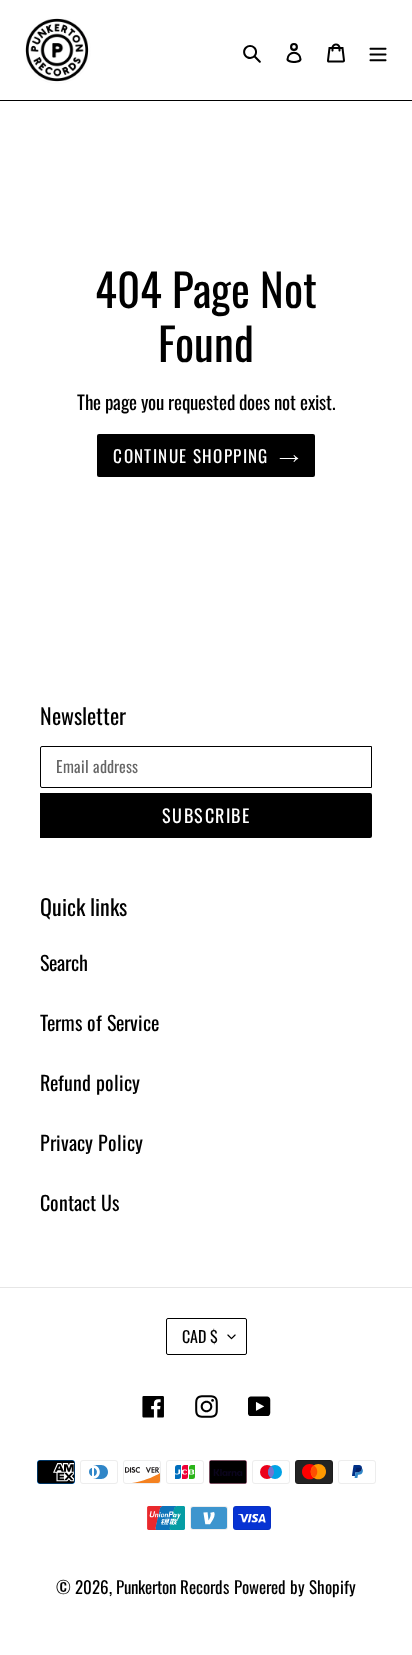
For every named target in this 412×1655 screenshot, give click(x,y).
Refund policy (90, 1082)
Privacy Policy (91, 1142)
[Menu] (378, 50)
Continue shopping (190, 455)
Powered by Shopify (295, 1586)
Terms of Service (99, 1022)
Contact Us (79, 1202)
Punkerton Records (172, 1586)
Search (64, 962)
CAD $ (200, 1336)
